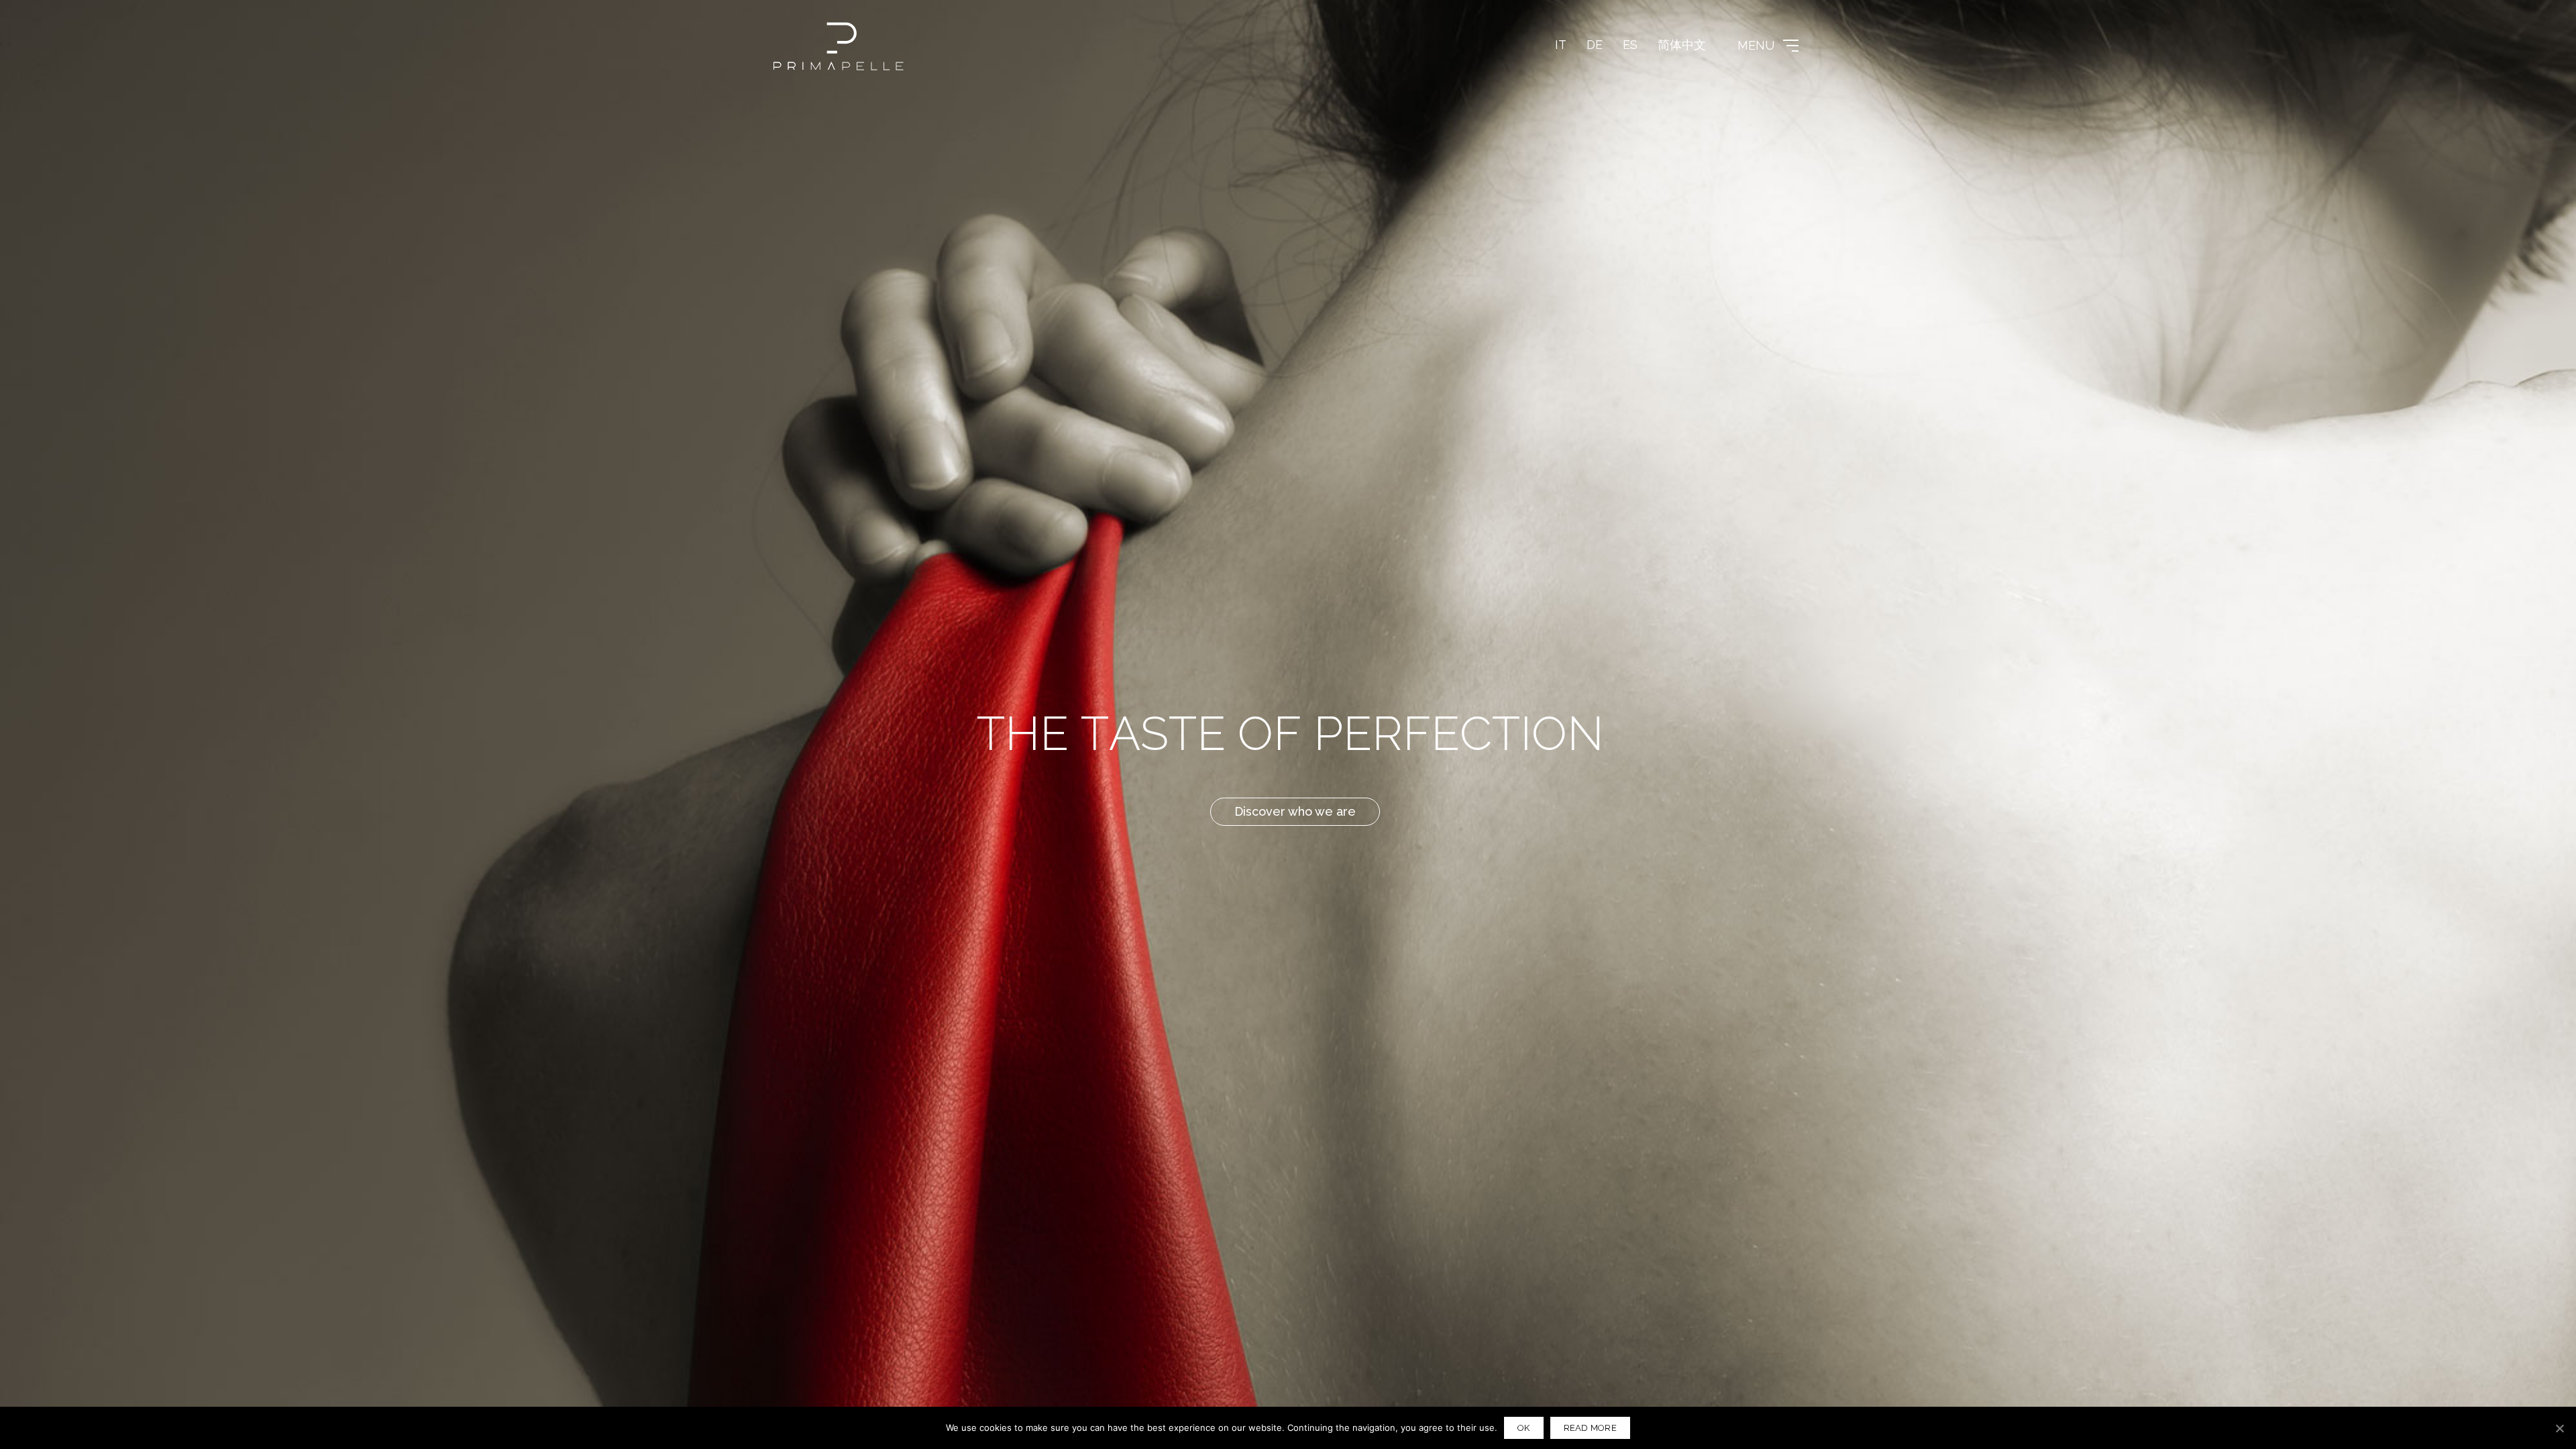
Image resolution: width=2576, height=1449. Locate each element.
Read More (1590, 1428)
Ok (1524, 1428)
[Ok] (2559, 1428)
